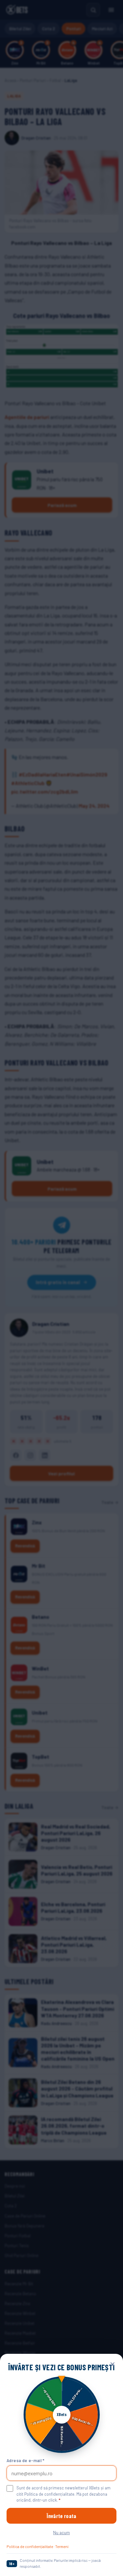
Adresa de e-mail (26, 2460)
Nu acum (61, 2532)
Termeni (62, 2546)
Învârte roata (61, 2516)
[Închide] (113, 2364)
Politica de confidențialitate (30, 2546)
